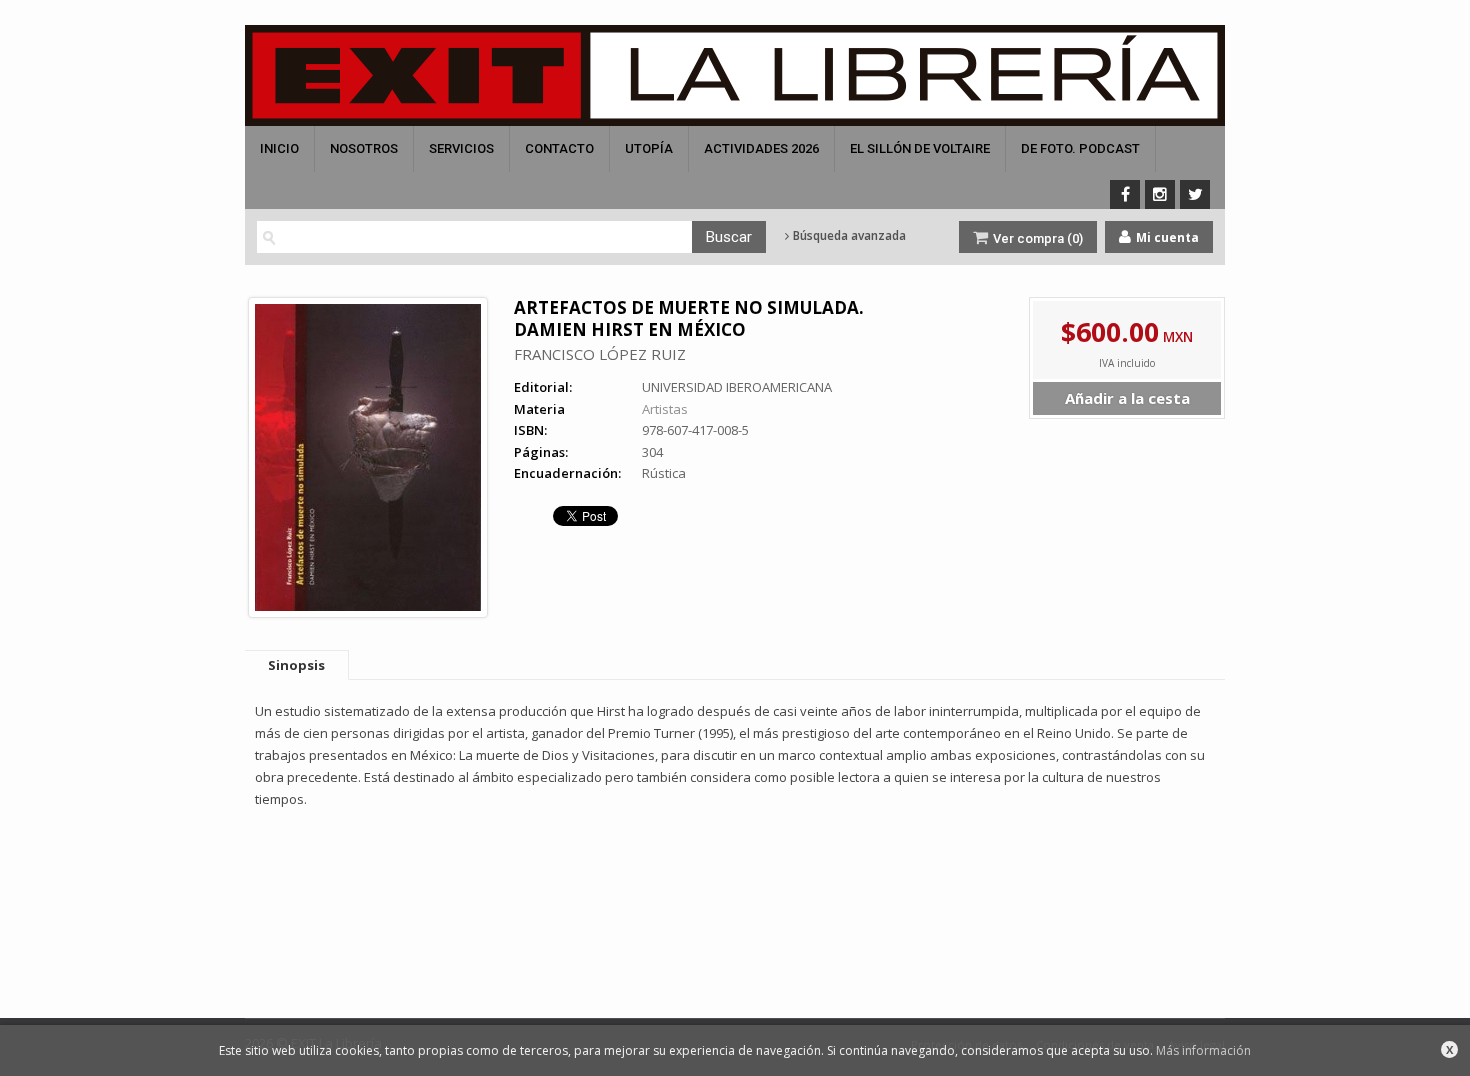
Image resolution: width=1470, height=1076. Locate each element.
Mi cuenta (1166, 237)
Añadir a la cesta (1127, 398)
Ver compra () (1036, 238)
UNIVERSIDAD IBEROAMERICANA (737, 387)
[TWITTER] (1195, 194)
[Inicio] (735, 75)
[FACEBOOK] (1125, 194)
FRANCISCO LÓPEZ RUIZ (600, 354)
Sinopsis (296, 665)
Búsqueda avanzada (848, 236)
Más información (1203, 1050)
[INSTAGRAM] (1160, 194)
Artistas (665, 409)
